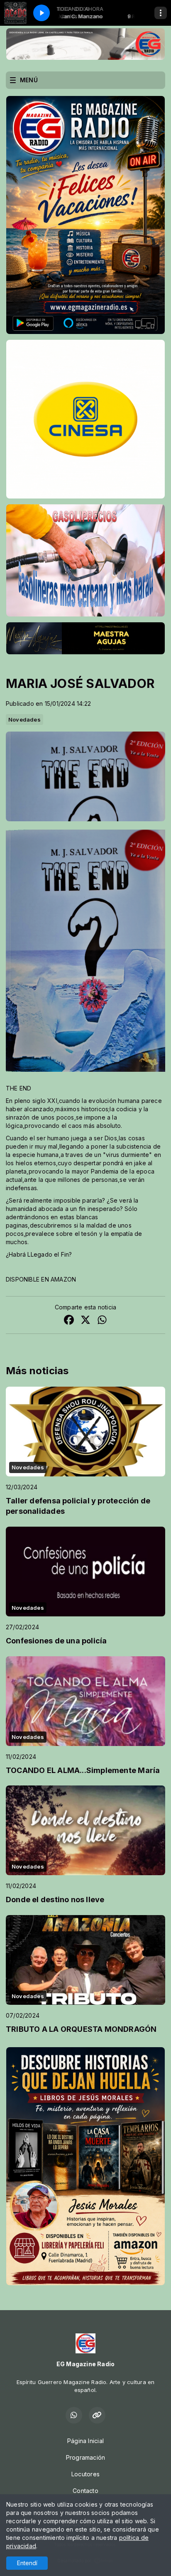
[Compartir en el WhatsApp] (102, 1321)
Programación (86, 2457)
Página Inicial (85, 2441)
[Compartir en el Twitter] (85, 1321)
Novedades (24, 720)
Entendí (27, 2563)
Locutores (85, 2474)
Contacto (85, 2491)
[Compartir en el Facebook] (69, 1321)
